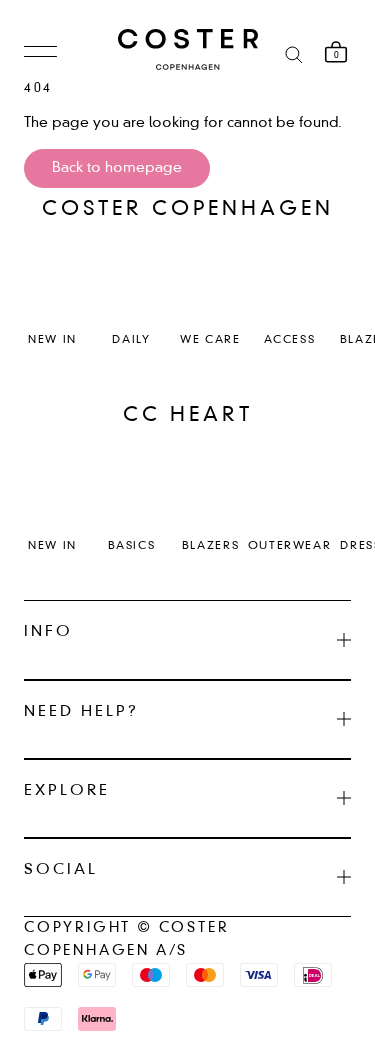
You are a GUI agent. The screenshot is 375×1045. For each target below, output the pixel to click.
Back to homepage (117, 168)
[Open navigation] (40, 53)
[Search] (294, 53)
